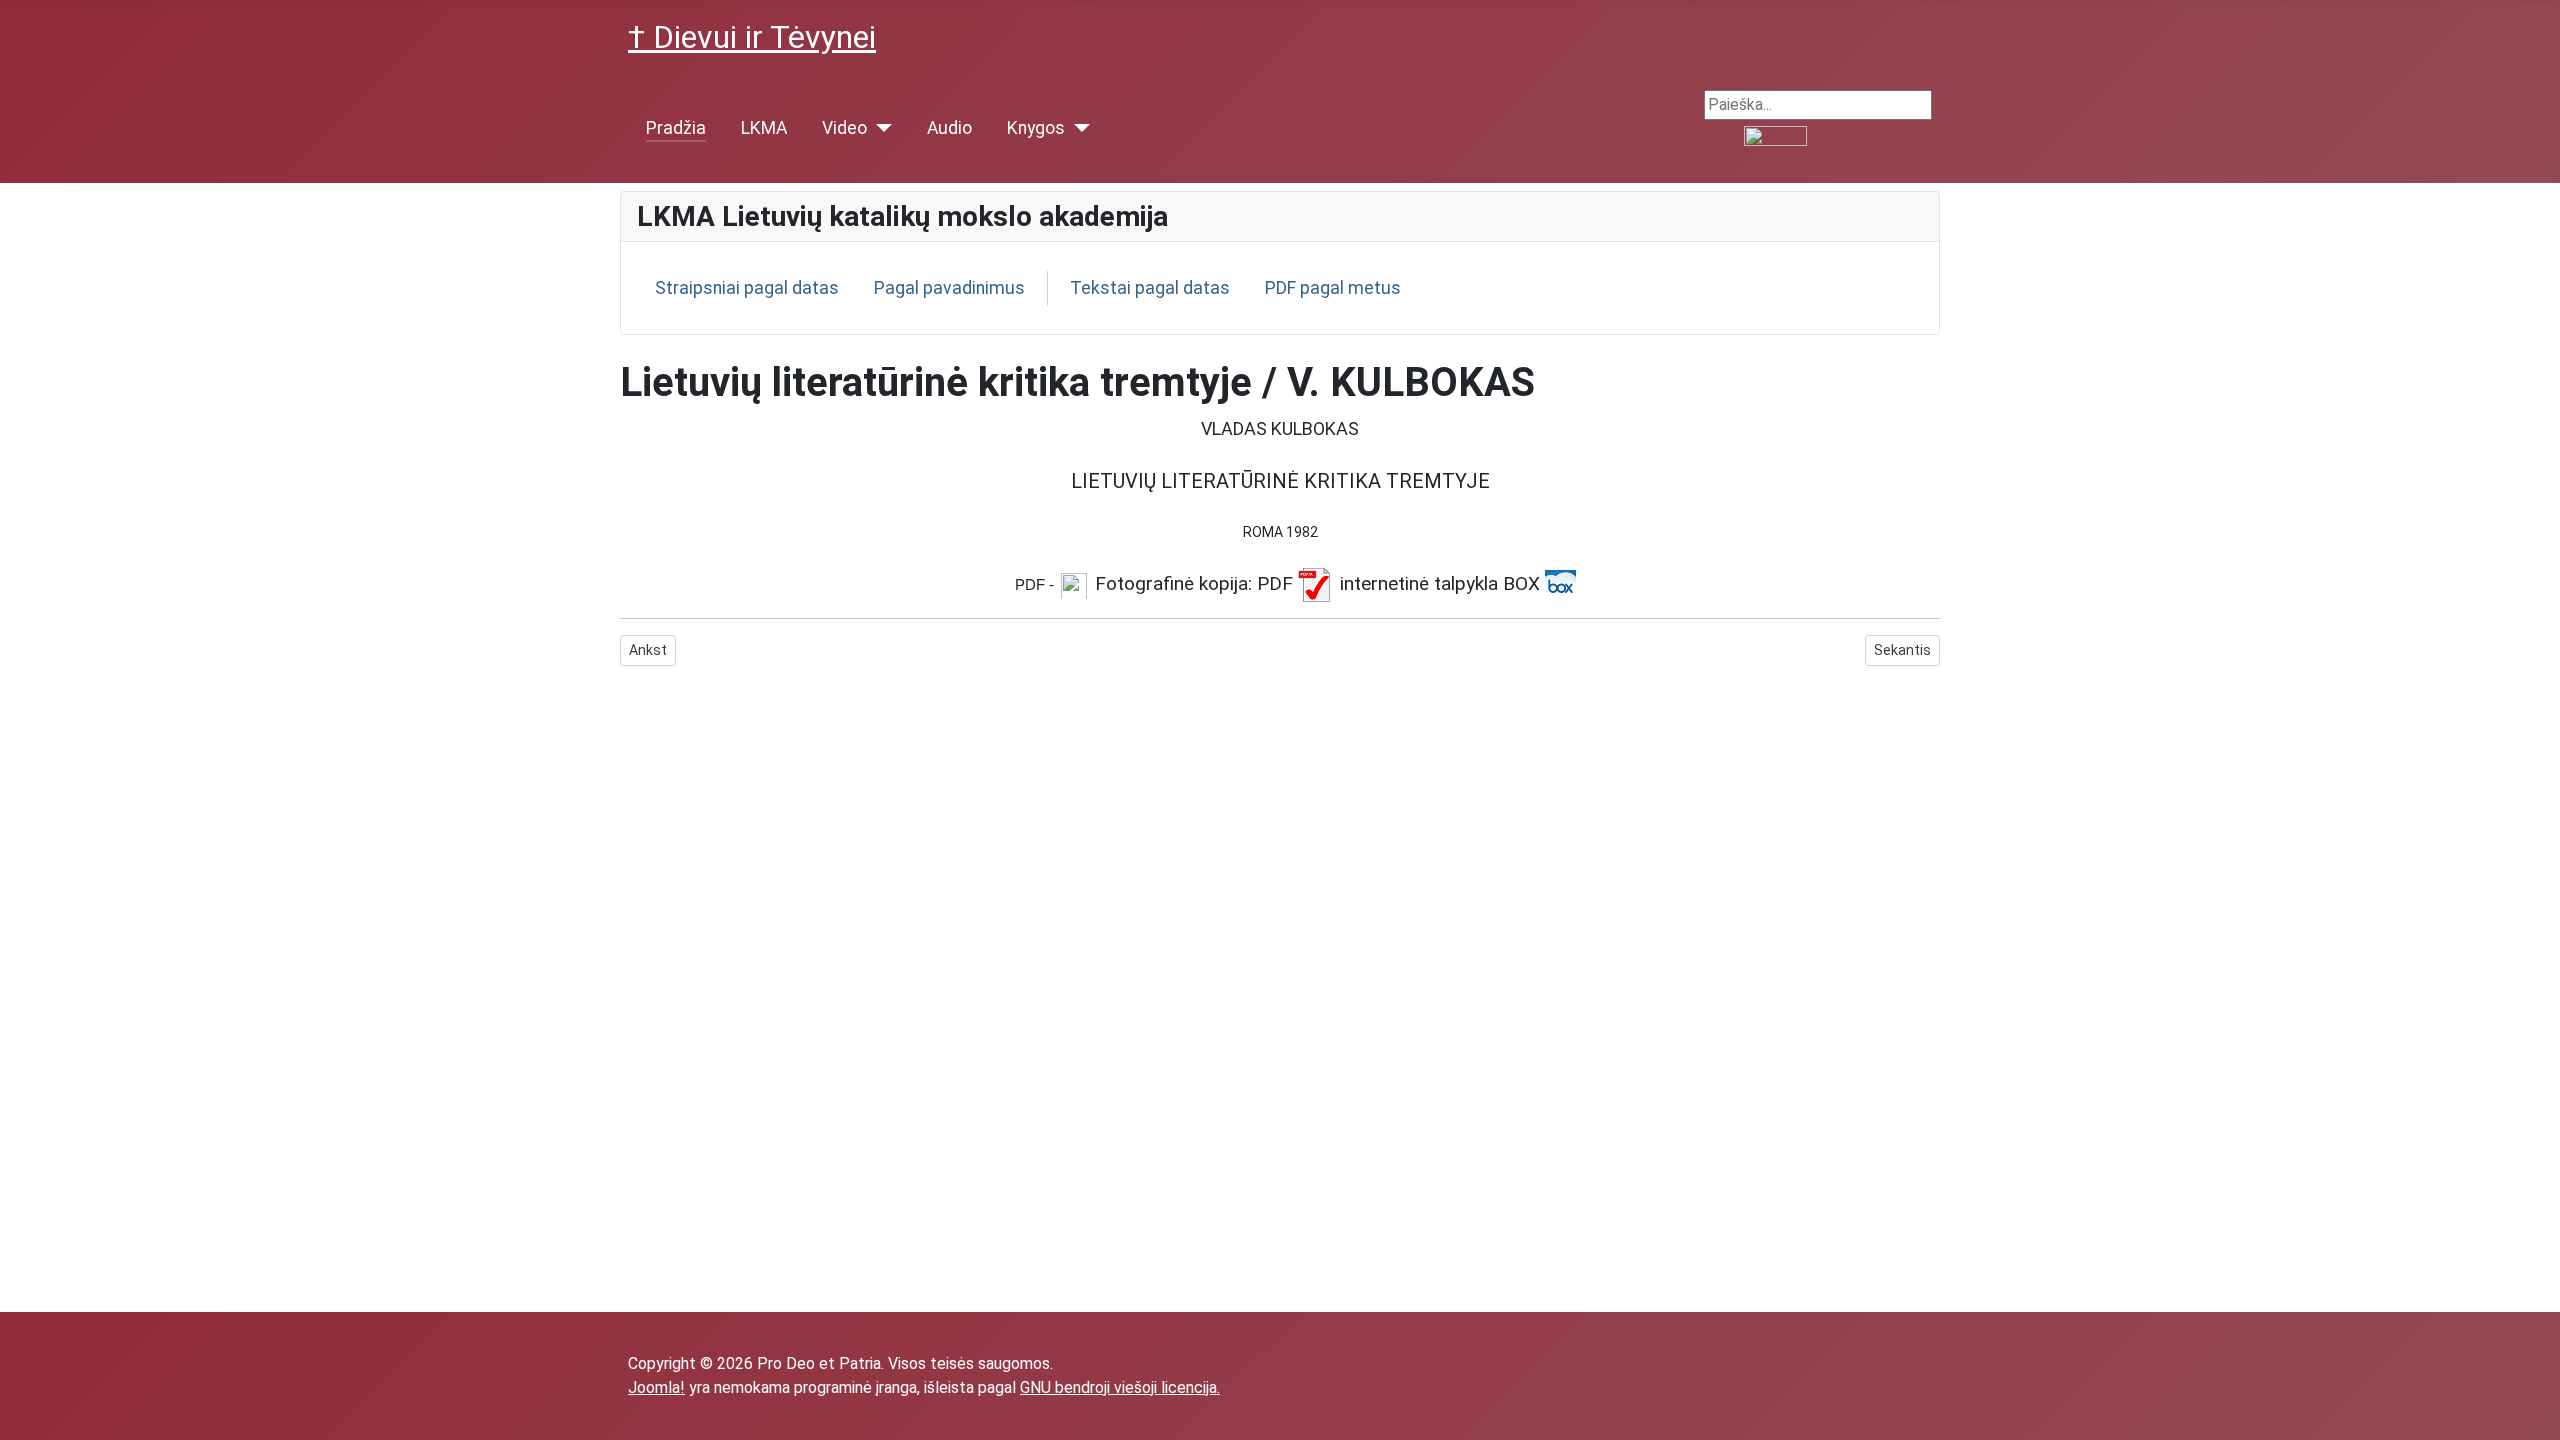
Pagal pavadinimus (949, 288)
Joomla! (656, 1387)
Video (844, 128)
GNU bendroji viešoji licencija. (1120, 1387)
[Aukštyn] (2535, 1415)
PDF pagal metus (1333, 288)
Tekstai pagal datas (1150, 288)
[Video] (879, 128)
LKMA (764, 128)
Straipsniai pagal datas (747, 288)
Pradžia (676, 128)
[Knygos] (1077, 128)
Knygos (1036, 128)
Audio (949, 128)
